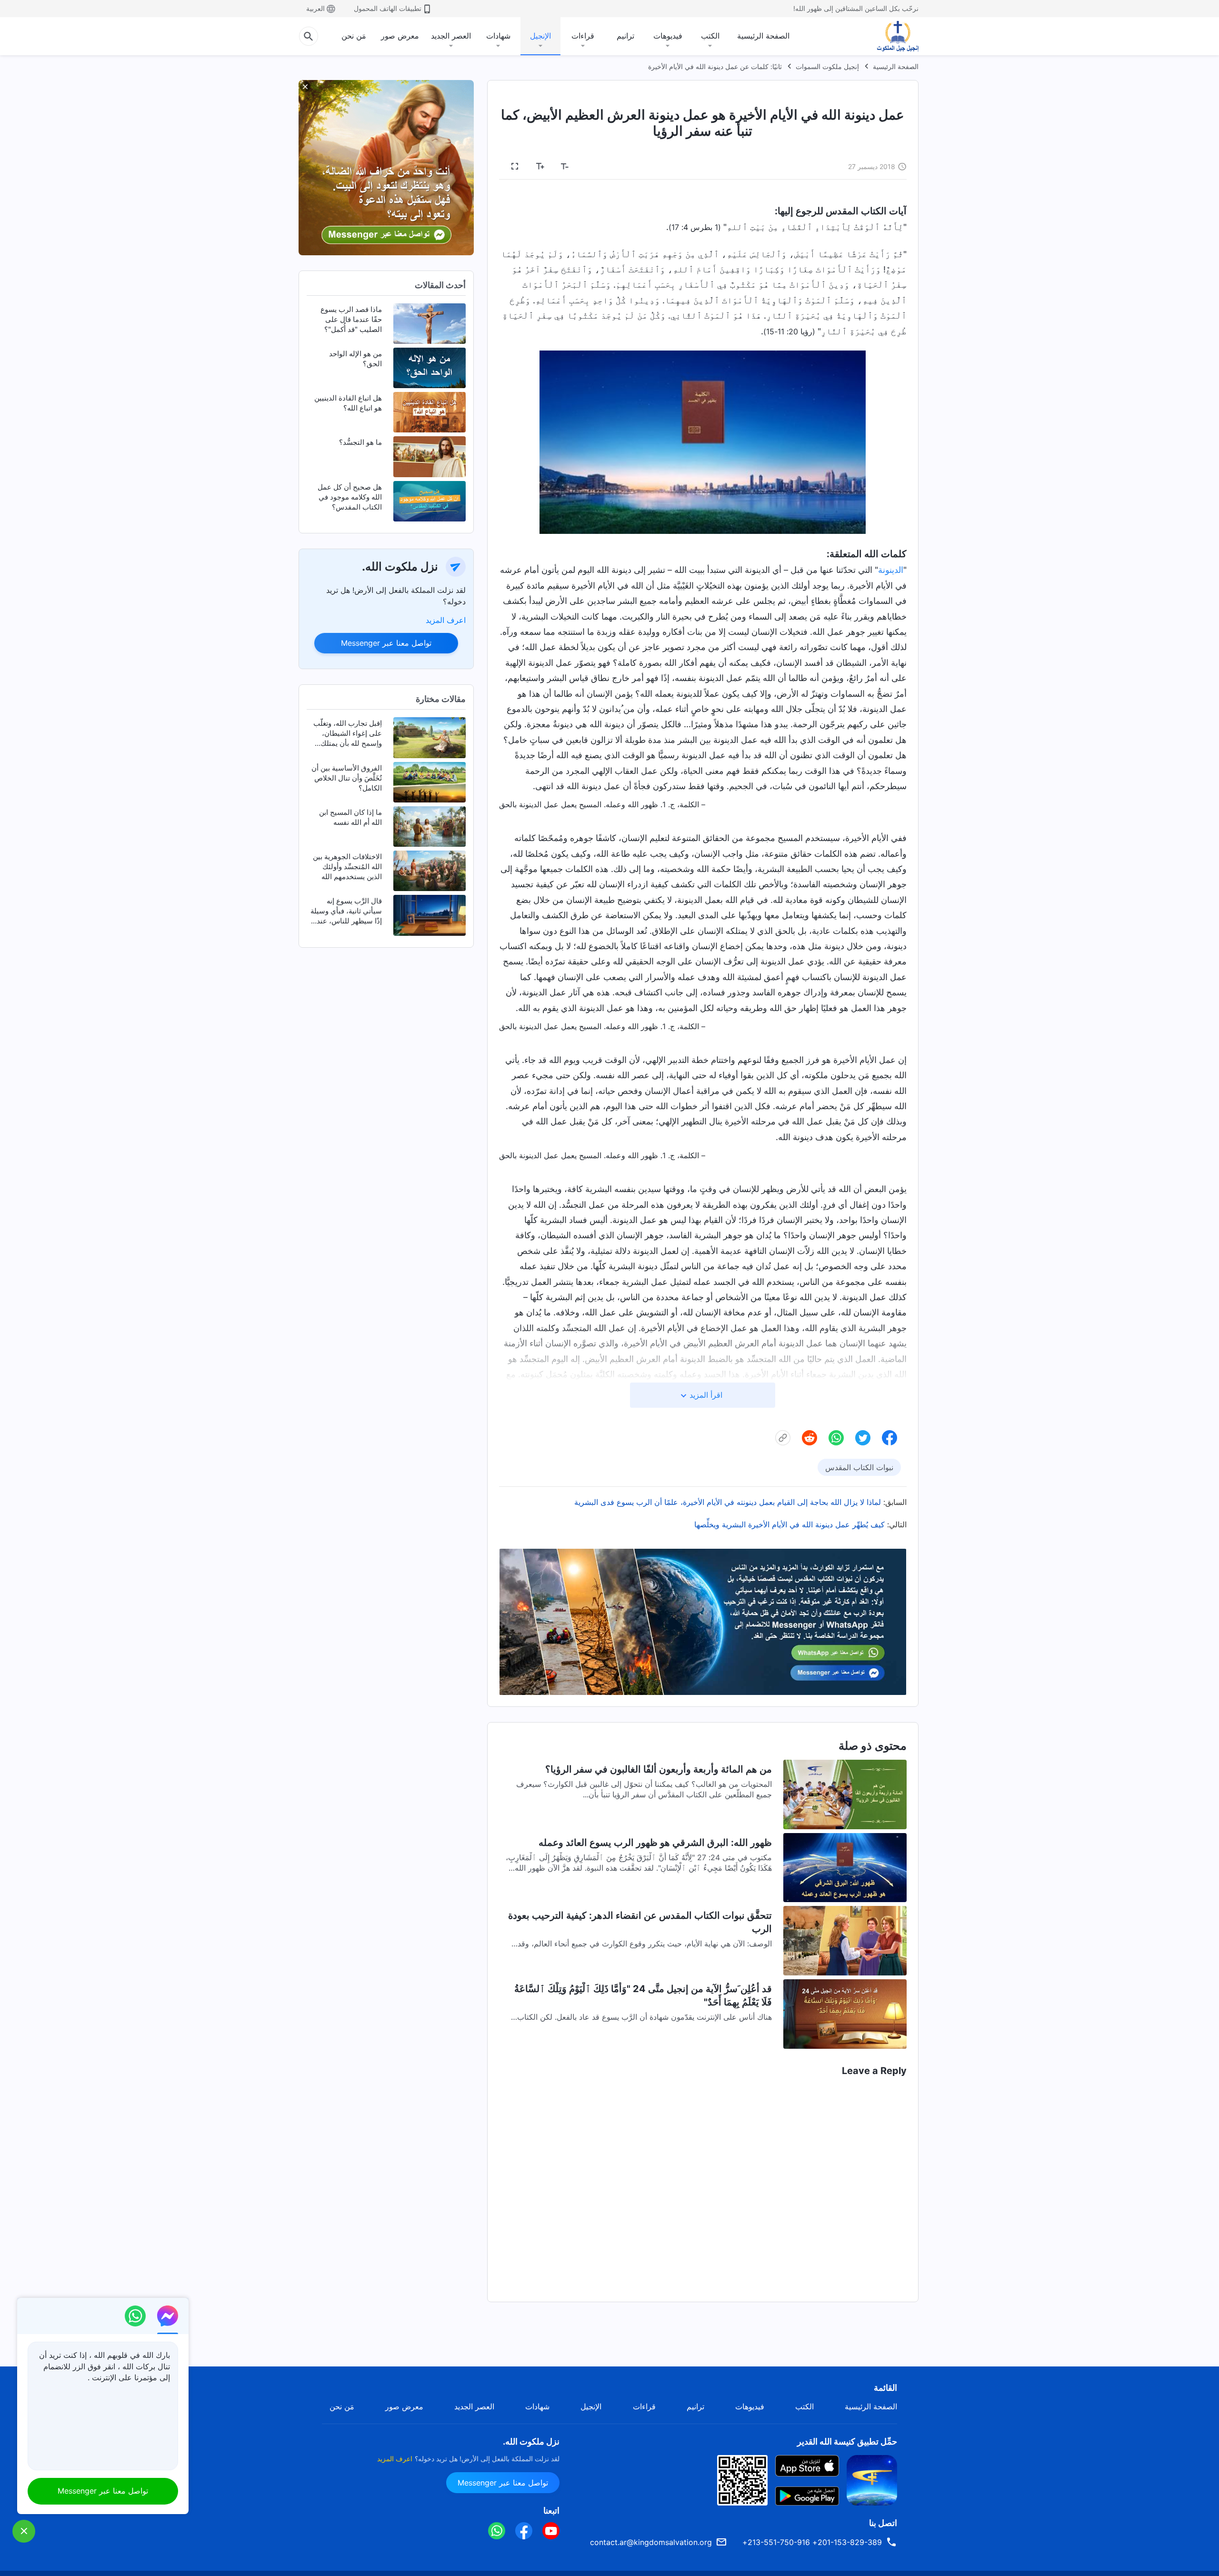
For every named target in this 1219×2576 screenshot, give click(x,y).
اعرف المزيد (446, 620)
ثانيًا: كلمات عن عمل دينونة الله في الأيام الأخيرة (715, 66)
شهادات (498, 36)
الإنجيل (540, 36)
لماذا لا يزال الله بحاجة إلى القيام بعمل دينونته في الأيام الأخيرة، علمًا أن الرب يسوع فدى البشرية (728, 1502)
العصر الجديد (451, 36)
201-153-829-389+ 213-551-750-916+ (812, 2542)
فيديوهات (668, 36)
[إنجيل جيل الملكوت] (891, 36)
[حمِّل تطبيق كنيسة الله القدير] (872, 2479)
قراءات (583, 36)
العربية (315, 8)
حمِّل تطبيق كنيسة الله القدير (847, 2441)
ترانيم (625, 36)
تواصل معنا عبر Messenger (386, 643)
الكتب (710, 36)
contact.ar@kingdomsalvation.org (651, 2542)
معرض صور (400, 36)
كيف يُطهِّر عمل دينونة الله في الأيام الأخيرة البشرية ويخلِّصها (789, 1524)
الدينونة (891, 570)
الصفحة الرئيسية (763, 36)
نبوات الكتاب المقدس (859, 1467)
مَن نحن (354, 36)
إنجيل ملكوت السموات (827, 66)
